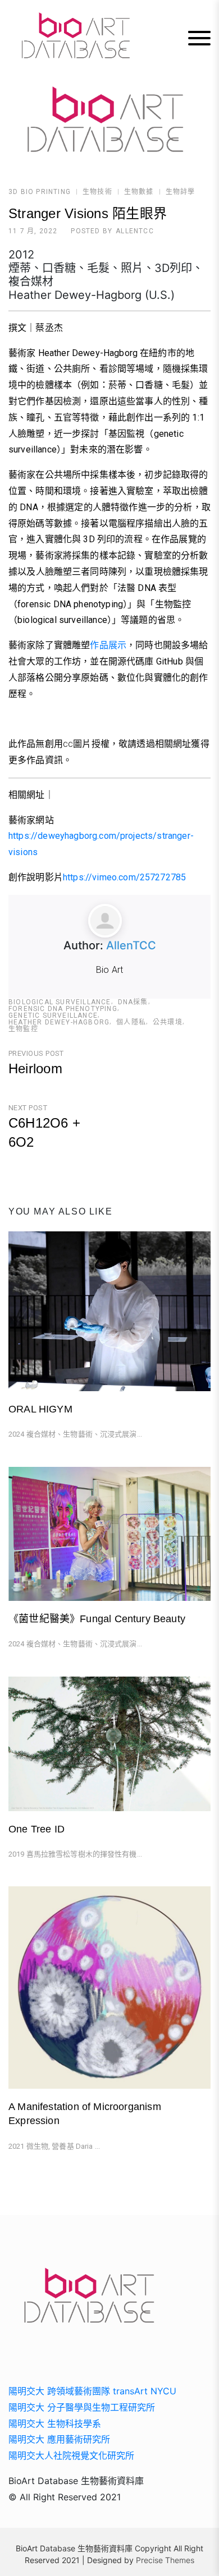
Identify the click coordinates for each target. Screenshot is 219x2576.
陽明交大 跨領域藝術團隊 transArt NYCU (92, 2391)
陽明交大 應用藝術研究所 (59, 2439)
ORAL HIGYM (40, 1409)
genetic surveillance (53, 1015)
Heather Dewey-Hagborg (59, 1022)
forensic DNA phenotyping (63, 1009)
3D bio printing (40, 192)
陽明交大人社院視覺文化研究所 (71, 2455)
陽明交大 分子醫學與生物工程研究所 (82, 2407)
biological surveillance (60, 1002)
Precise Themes (165, 2560)
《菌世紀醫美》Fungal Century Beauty (97, 1619)
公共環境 (168, 1022)
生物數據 (139, 192)
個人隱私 (131, 1022)
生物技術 (97, 192)
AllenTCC (135, 231)
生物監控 (23, 1029)
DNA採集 (133, 1002)
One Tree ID (36, 1829)
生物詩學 (181, 192)
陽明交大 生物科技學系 (55, 2423)
